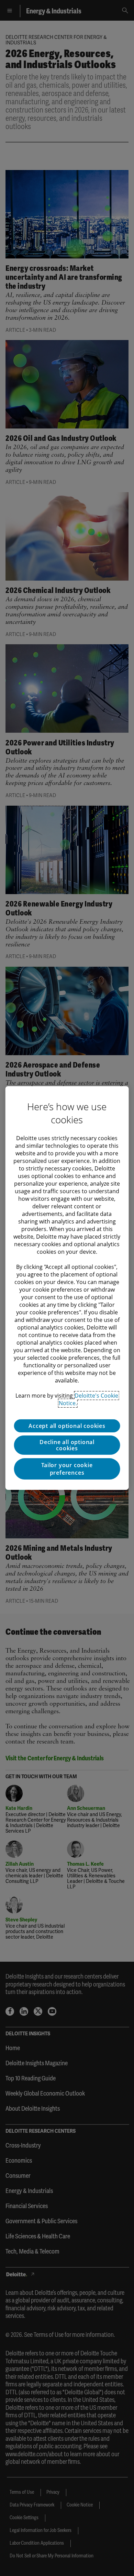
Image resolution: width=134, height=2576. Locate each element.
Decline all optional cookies (67, 1445)
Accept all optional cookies (67, 1426)
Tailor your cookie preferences (67, 1469)
